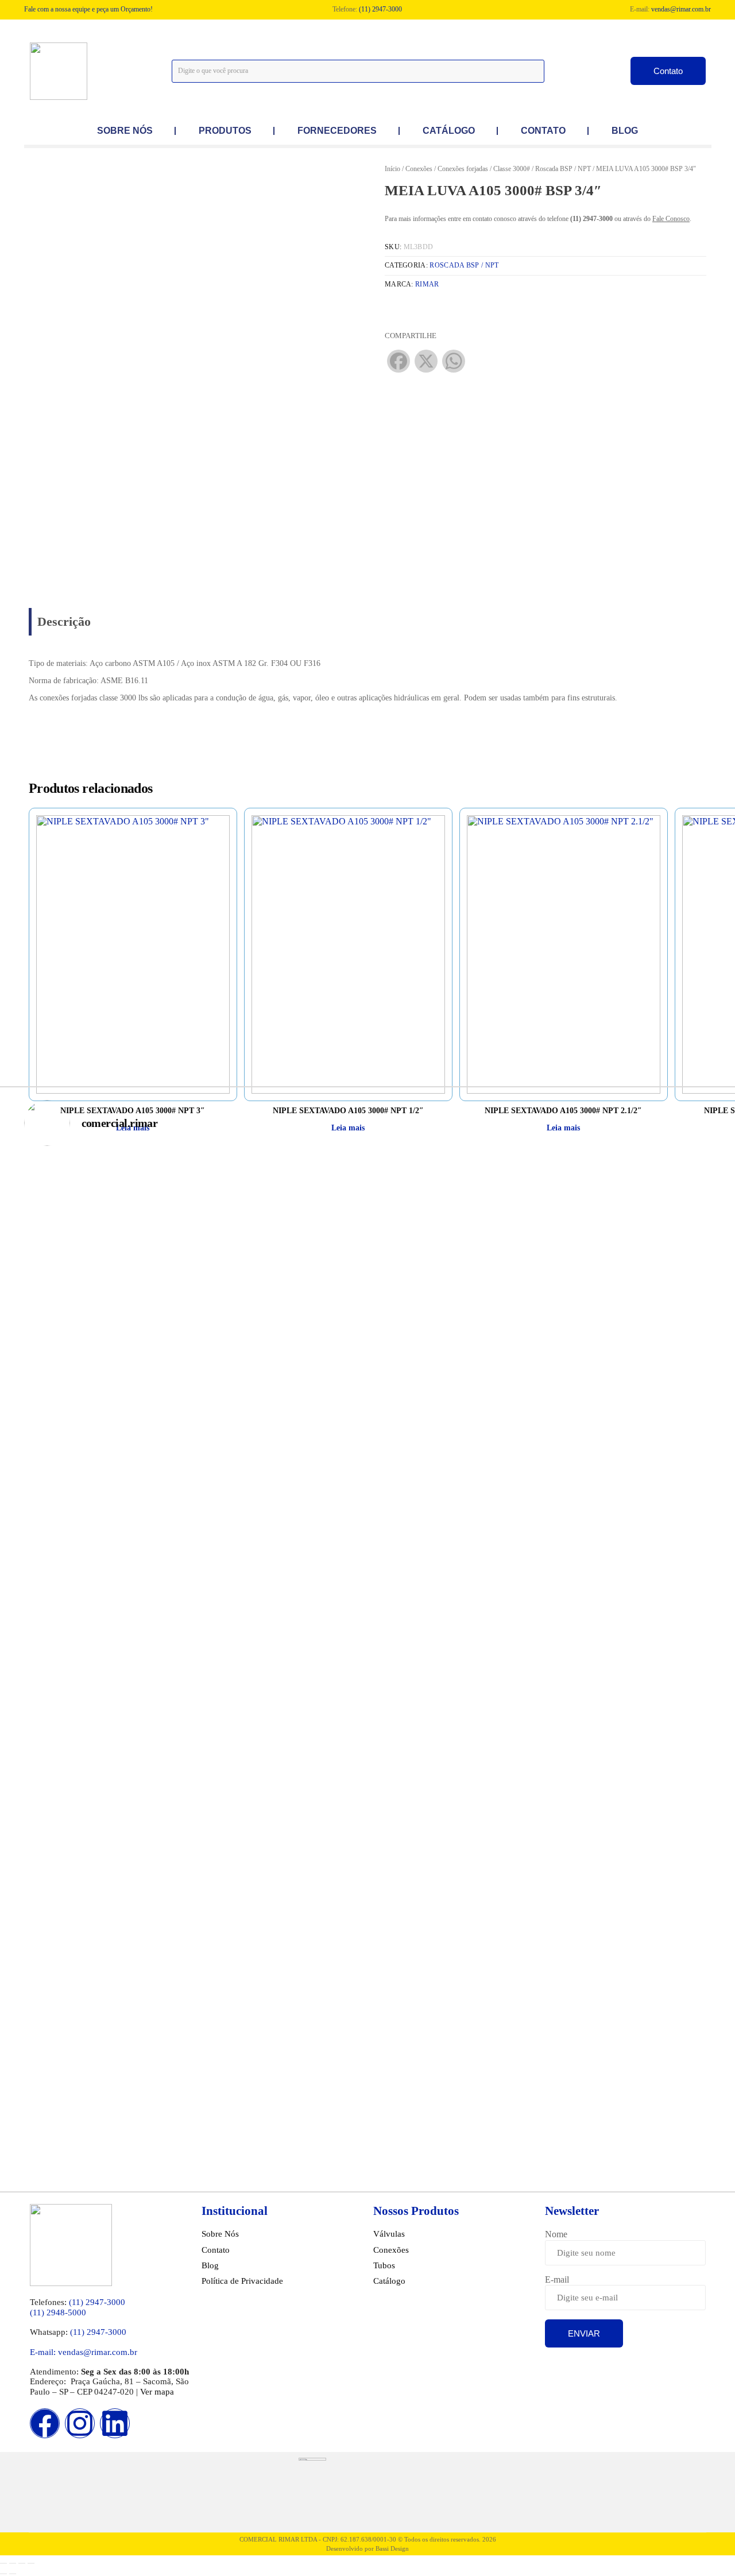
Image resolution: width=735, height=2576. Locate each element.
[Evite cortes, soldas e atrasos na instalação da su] (541, 1414)
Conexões (419, 169)
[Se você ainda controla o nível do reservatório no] (656, 1924)
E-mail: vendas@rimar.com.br (84, 2352)
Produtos (225, 131)
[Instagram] (80, 2423)
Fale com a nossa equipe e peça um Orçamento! (88, 9)
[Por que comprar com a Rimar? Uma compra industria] (656, 1414)
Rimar (427, 284)
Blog (625, 131)
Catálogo (449, 131)
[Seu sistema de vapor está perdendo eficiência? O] (425, 1924)
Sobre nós (125, 131)
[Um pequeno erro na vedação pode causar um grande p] (310, 1924)
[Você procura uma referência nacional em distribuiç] (79, 1414)
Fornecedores (337, 131)
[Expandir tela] (13, 2563)
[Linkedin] (115, 2423)
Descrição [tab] (64, 621)
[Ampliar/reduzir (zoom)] (3, 2563)
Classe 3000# (512, 169)
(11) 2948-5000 (58, 2312)
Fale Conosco (671, 219)
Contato (543, 131)
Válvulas (389, 2234)
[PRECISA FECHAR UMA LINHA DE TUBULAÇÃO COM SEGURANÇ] (310, 1414)
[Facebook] (45, 2423)
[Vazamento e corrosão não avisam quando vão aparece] (194, 1414)
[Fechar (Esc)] (31, 2563)
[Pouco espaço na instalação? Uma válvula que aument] (425, 1414)
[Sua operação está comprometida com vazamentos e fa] (79, 1924)
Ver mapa (157, 2392)
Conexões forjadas (463, 169)
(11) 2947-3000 (380, 9)
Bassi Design (392, 2548)
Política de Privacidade (242, 2281)
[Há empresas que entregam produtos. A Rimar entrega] (541, 1924)
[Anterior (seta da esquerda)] (3, 2574)
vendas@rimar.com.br (681, 9)
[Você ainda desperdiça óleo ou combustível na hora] (194, 1924)
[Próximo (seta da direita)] (13, 2574)
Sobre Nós (220, 2234)
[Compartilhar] (22, 2563)
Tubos (384, 2265)
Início (392, 169)
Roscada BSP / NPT (563, 169)
